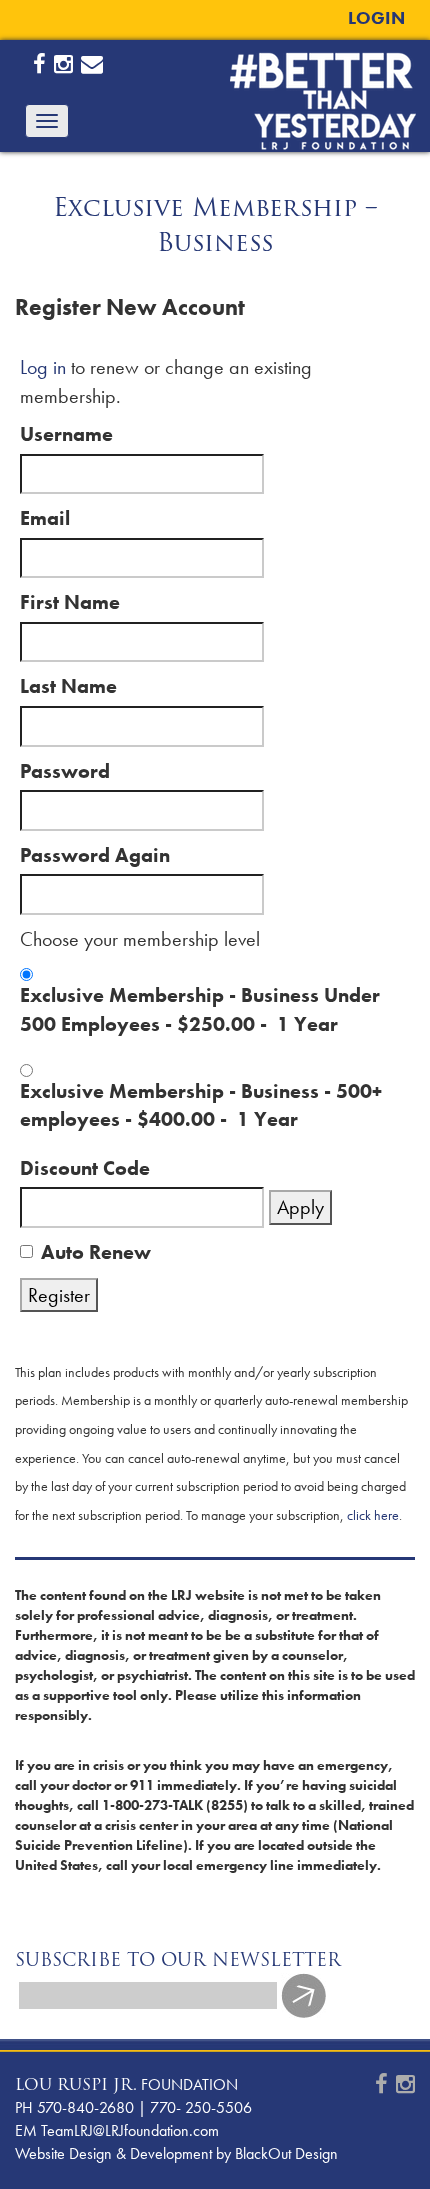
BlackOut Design (286, 2153)
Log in (43, 367)
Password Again (95, 855)
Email (45, 518)
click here (373, 1515)
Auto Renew (96, 1252)
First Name (70, 602)
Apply (300, 1207)
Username (66, 434)
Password (65, 771)
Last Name (68, 686)
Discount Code (85, 1168)
